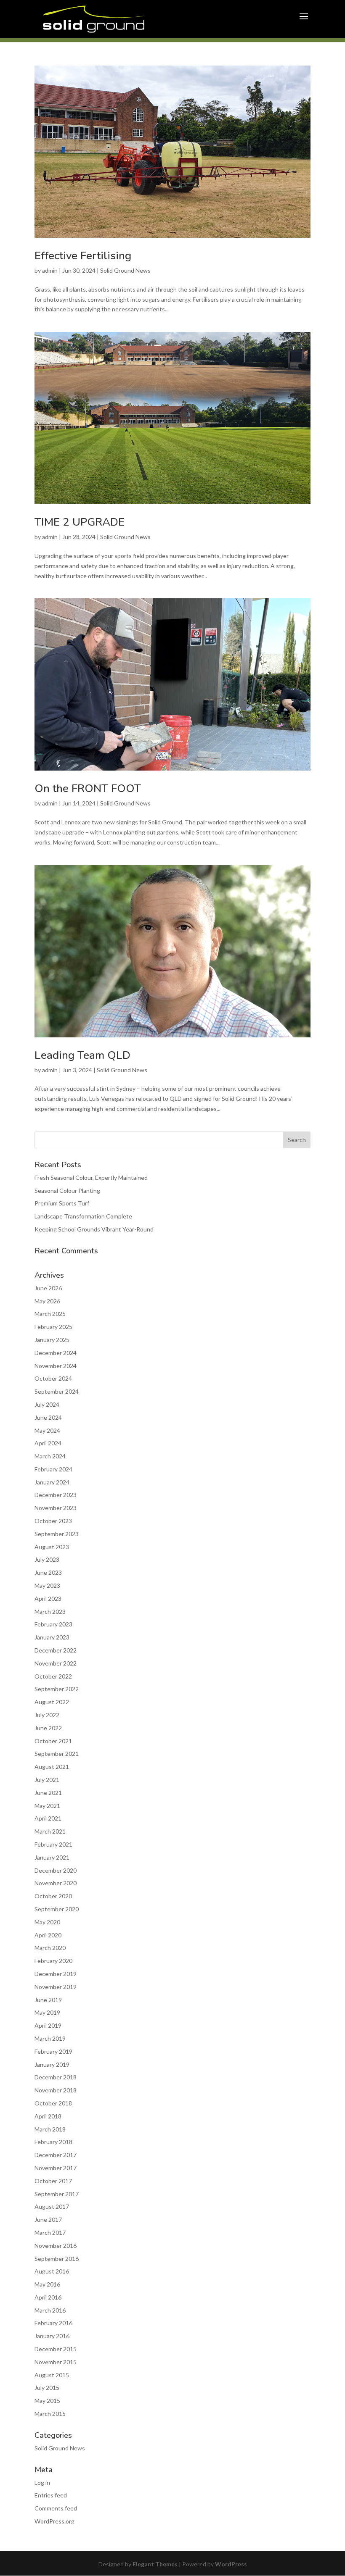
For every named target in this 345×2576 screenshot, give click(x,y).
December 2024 (56, 1353)
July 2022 (47, 1715)
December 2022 (56, 1650)
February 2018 (53, 2142)
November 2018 (56, 2090)
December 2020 (56, 1870)
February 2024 (53, 1469)
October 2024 (53, 1378)
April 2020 (48, 1935)
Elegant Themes (155, 2564)
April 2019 (48, 2025)
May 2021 (47, 1806)
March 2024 (50, 1456)
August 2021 (52, 1767)
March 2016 (50, 2310)
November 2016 (56, 2246)
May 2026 (47, 1301)
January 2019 (52, 2064)
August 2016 (52, 2271)
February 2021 (53, 1844)
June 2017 (48, 2219)
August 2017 (52, 2206)
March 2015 (50, 2414)
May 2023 (47, 1585)
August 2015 (52, 2375)
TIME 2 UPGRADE (80, 522)
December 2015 (56, 2349)
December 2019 (56, 1974)
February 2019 (53, 2051)
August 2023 (52, 1547)
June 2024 (48, 1417)
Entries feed (51, 2495)
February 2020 (53, 1961)
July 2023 (47, 1559)
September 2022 (57, 1689)
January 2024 (52, 1482)
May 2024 (47, 1430)
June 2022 (48, 1728)
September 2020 (57, 1909)
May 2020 (47, 1922)
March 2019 (50, 2038)
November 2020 (56, 1883)
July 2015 (47, 2388)
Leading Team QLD (82, 1055)
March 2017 (50, 2233)
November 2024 (56, 1366)
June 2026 (48, 1288)
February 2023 (53, 1624)
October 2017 (53, 2181)
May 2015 (47, 2401)
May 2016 (47, 2284)
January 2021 (52, 1857)
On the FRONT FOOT (88, 788)
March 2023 (50, 1612)
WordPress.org (54, 2521)
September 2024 (57, 1391)
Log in (42, 2483)
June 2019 (48, 2000)
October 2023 (53, 1521)
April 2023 (48, 1598)
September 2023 (57, 1534)
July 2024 (47, 1404)
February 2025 (53, 1327)
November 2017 (56, 2168)
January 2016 (52, 2336)
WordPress (231, 2564)
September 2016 (57, 2259)
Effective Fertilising (83, 256)
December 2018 (56, 2077)
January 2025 (52, 1340)
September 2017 (57, 2194)
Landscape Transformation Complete (83, 1216)
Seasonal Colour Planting (67, 1191)
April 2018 (48, 2116)
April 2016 (48, 2297)
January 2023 (52, 1637)
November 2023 (56, 1508)
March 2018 (50, 2129)
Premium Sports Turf (62, 1203)
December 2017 (56, 2155)
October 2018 (53, 2103)
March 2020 (50, 1948)
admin (50, 270)
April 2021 (48, 1818)
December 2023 (56, 1495)
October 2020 (53, 1896)
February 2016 (53, 2323)
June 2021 (48, 1793)
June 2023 (48, 1572)
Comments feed (56, 2508)
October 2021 (53, 1741)
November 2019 (56, 1987)
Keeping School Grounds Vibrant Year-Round (94, 1229)
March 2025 (50, 1314)
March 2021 (50, 1831)
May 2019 (47, 2012)
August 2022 (52, 1702)
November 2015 (56, 2362)
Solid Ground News (125, 270)
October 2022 (53, 1676)
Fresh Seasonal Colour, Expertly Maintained (91, 1177)
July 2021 (47, 1780)
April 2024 (48, 1443)
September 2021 (57, 1754)
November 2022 (56, 1663)
